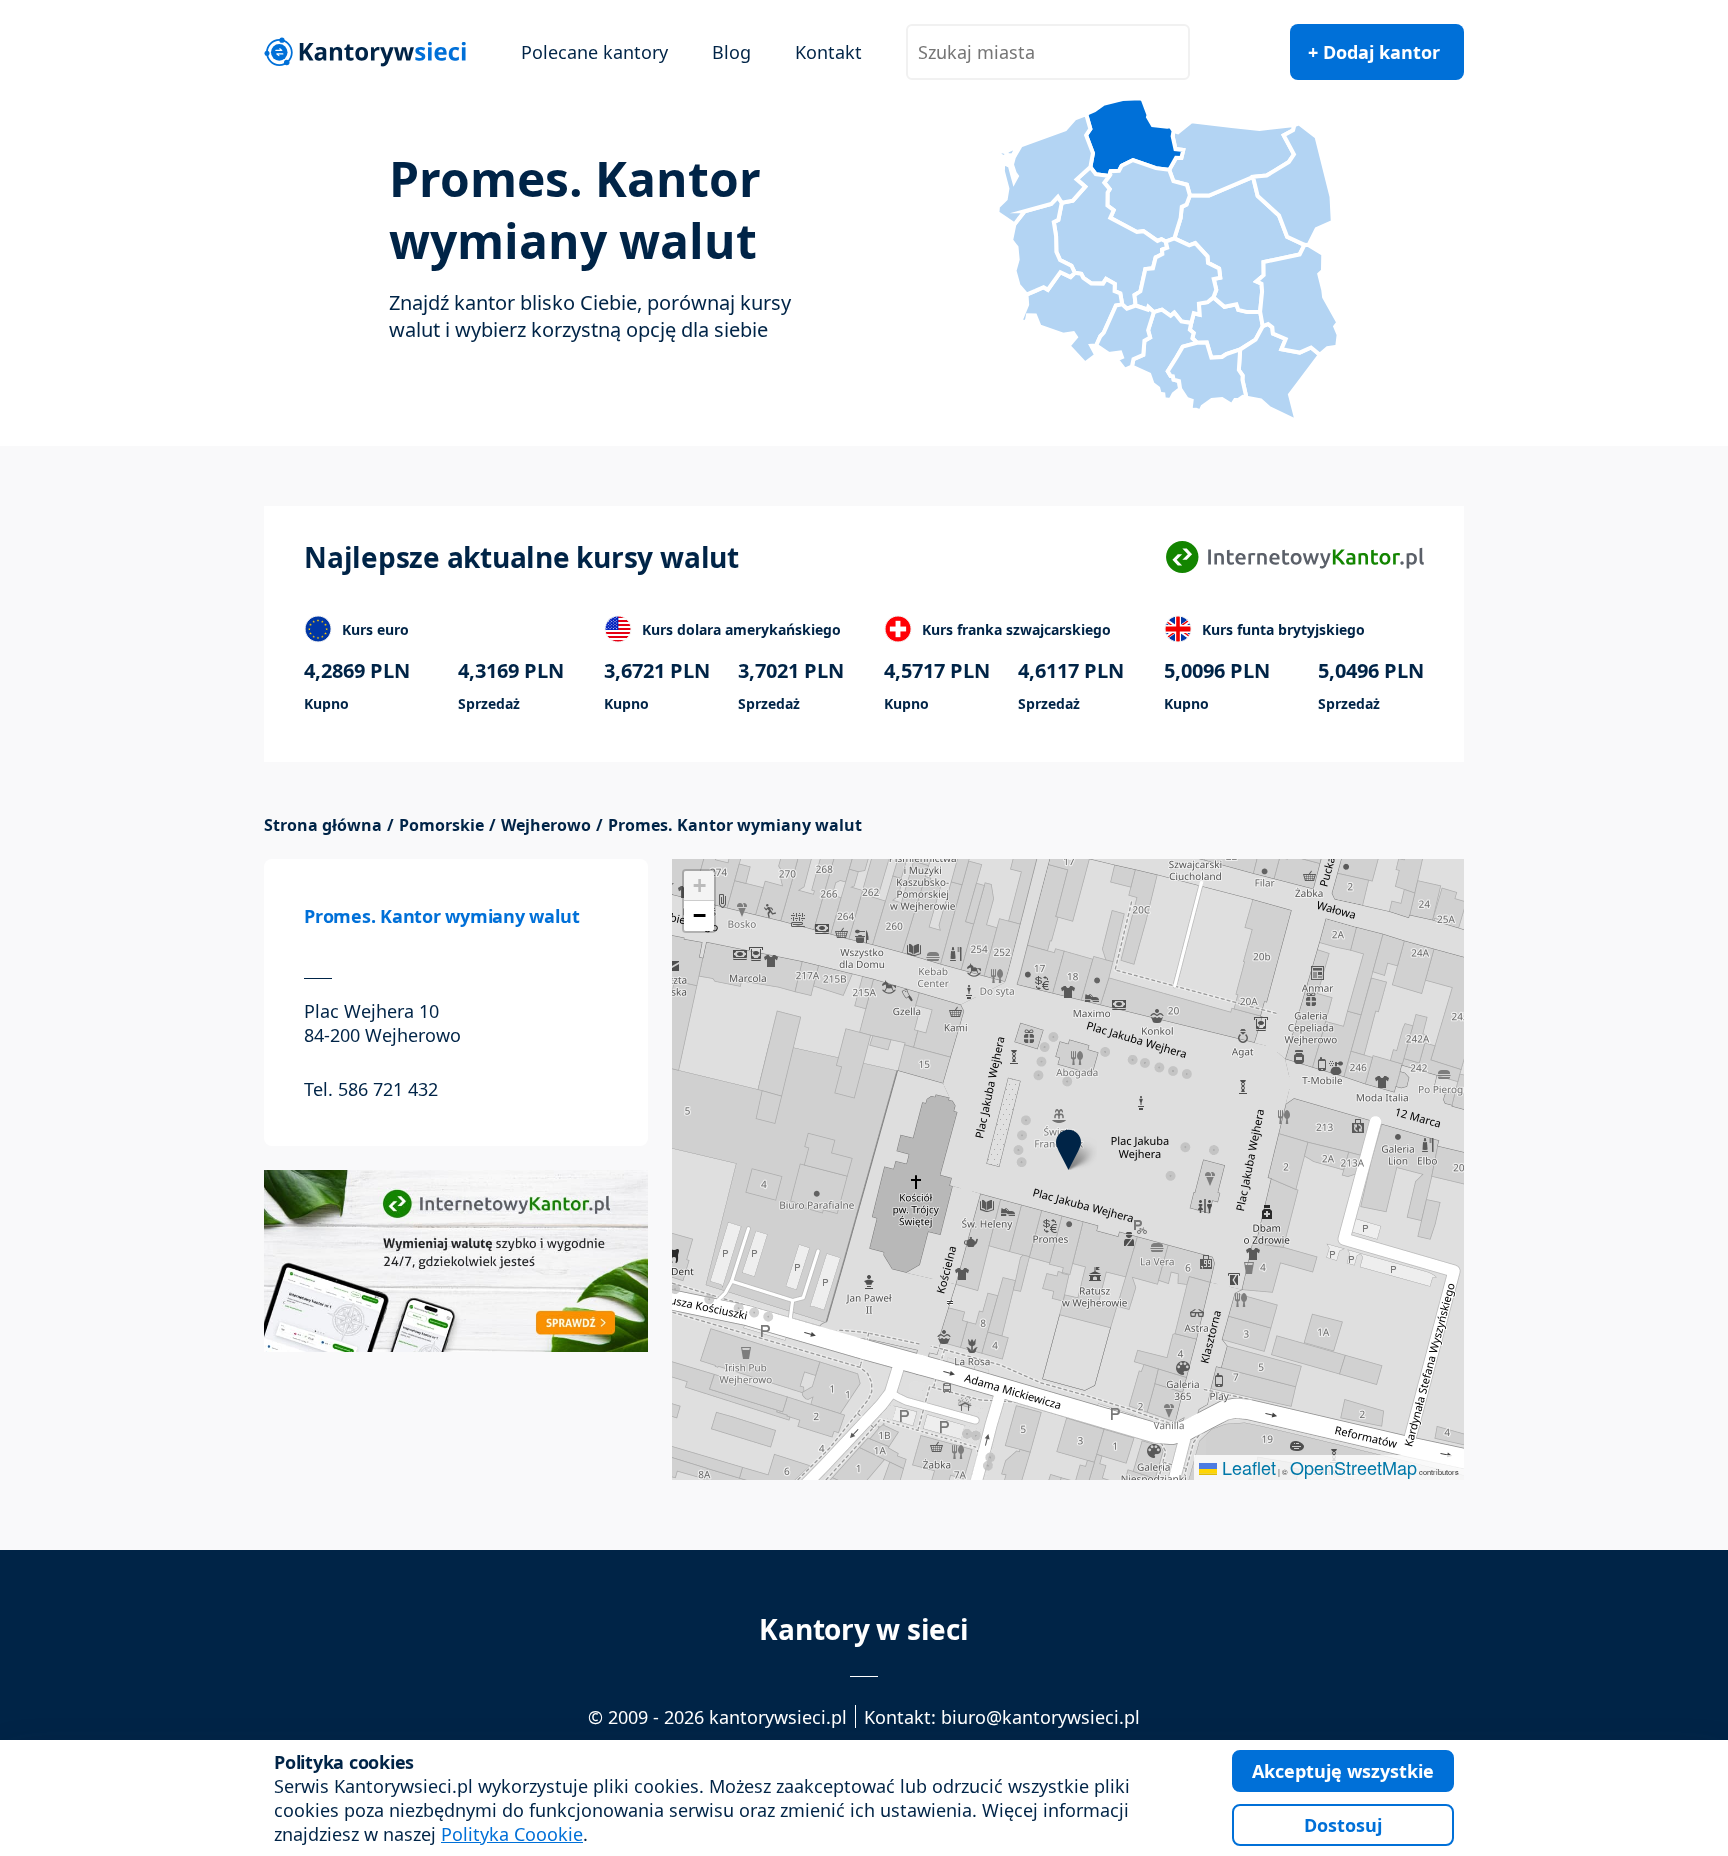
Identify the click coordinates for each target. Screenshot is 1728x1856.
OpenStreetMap (1353, 1467)
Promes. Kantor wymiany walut (441, 916)
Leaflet (1246, 1467)
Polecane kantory (594, 52)
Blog (731, 52)
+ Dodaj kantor (1374, 52)
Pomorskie (441, 825)
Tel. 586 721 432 (371, 1089)
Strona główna (323, 825)
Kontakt (828, 52)
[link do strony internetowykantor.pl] (1295, 557)
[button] (1068, 1149)
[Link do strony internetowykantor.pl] (456, 1259)
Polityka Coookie (512, 1834)
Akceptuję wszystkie (1343, 1771)
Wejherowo (546, 825)
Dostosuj (1343, 1825)
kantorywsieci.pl (778, 1717)
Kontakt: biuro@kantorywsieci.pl (1002, 1717)
